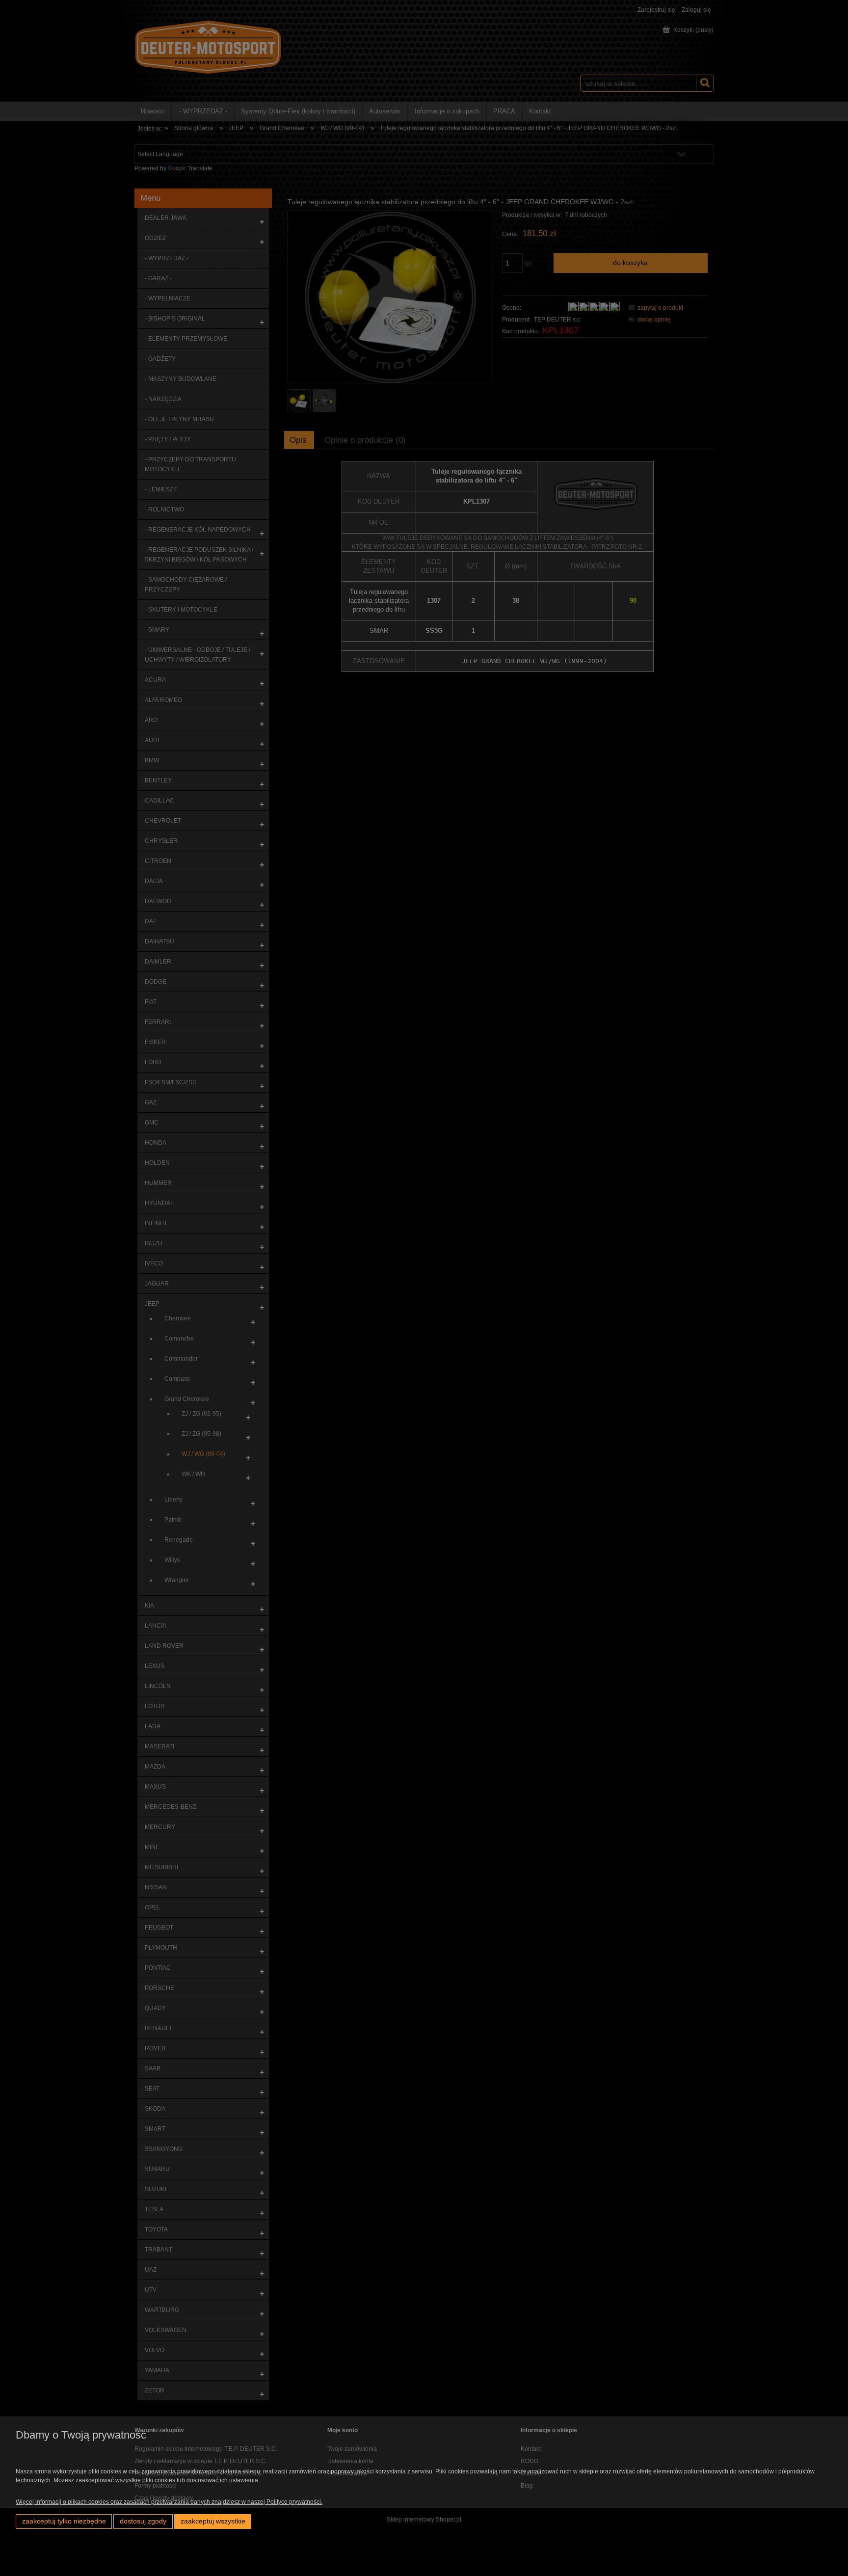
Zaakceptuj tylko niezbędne (64, 2521)
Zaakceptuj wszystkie (213, 2521)
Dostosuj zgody (143, 2521)
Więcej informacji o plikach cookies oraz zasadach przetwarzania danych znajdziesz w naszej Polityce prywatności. (169, 2502)
